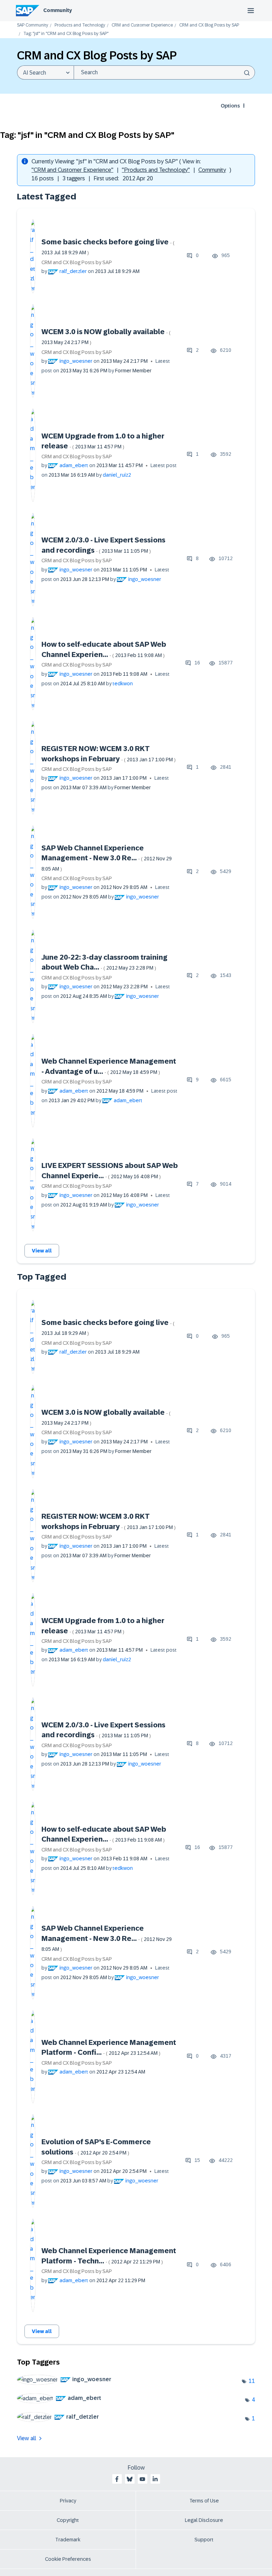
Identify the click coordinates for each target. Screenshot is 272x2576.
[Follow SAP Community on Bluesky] (130, 2479)
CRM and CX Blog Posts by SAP (209, 25)
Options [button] (230, 106)
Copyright (68, 2520)
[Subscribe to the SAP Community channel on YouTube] (142, 2479)
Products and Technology (80, 25)
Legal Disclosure (204, 2520)
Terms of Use (204, 2501)
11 (252, 2381)
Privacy (68, 2501)
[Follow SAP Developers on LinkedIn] (155, 2479)
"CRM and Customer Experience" (72, 170)
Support (204, 2540)
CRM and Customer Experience (142, 25)
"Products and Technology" (156, 170)
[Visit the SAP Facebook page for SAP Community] (117, 2479)
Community (58, 10)
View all (42, 1251)
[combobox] (164, 72)
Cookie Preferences (68, 2559)
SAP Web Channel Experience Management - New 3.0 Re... (107, 858)
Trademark (68, 2540)
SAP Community (33, 25)
